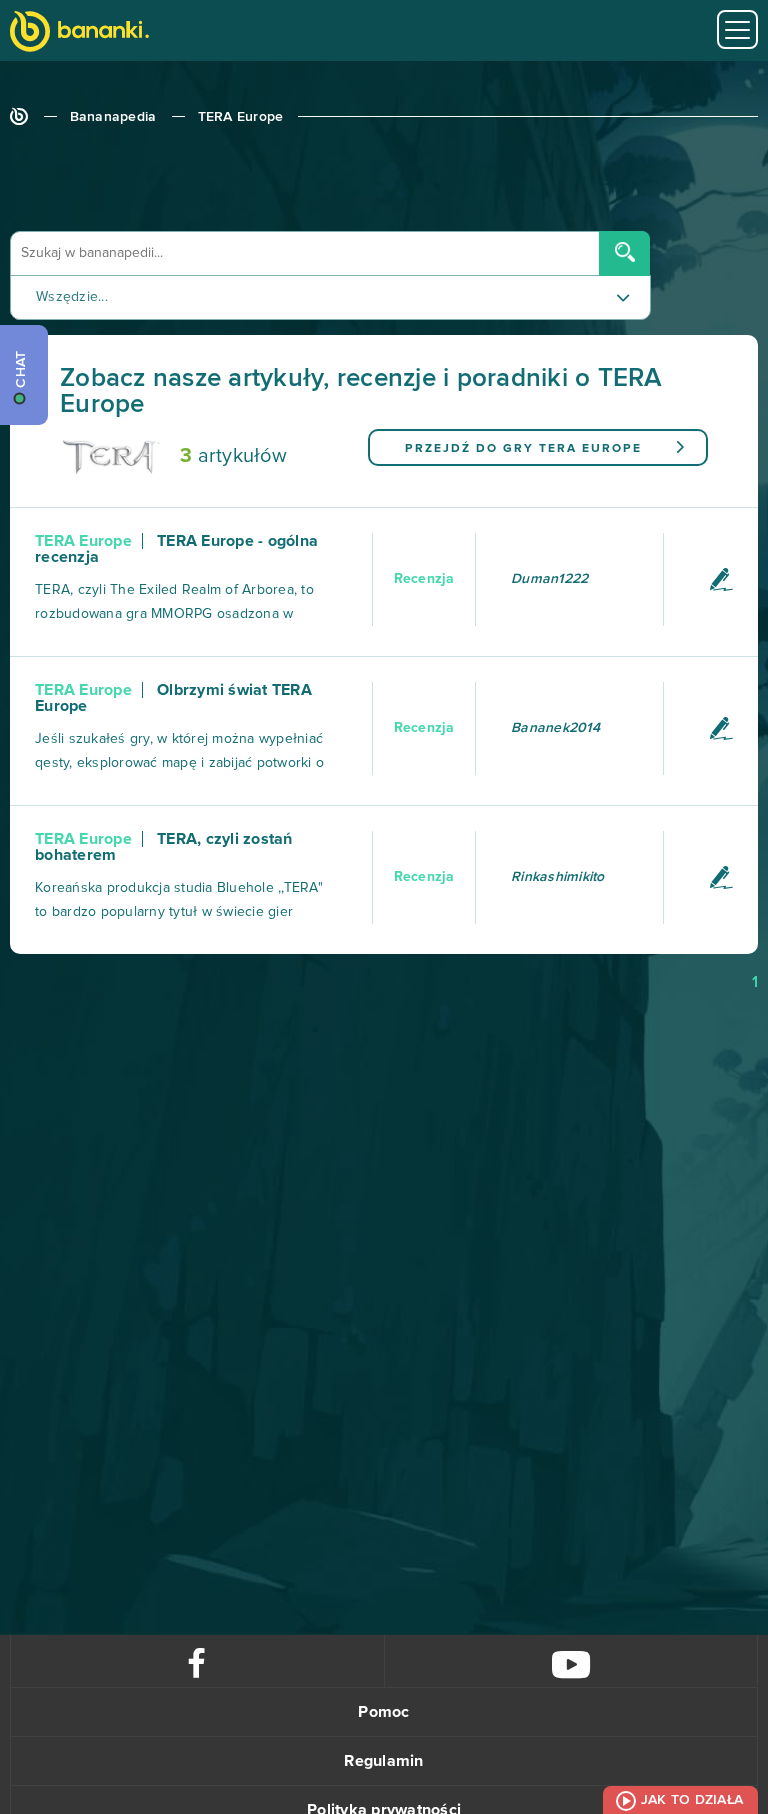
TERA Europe (241, 117)
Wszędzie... (72, 297)
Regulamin (383, 1761)
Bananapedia (113, 117)
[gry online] (79, 33)
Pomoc (383, 1712)
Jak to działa (692, 1800)
